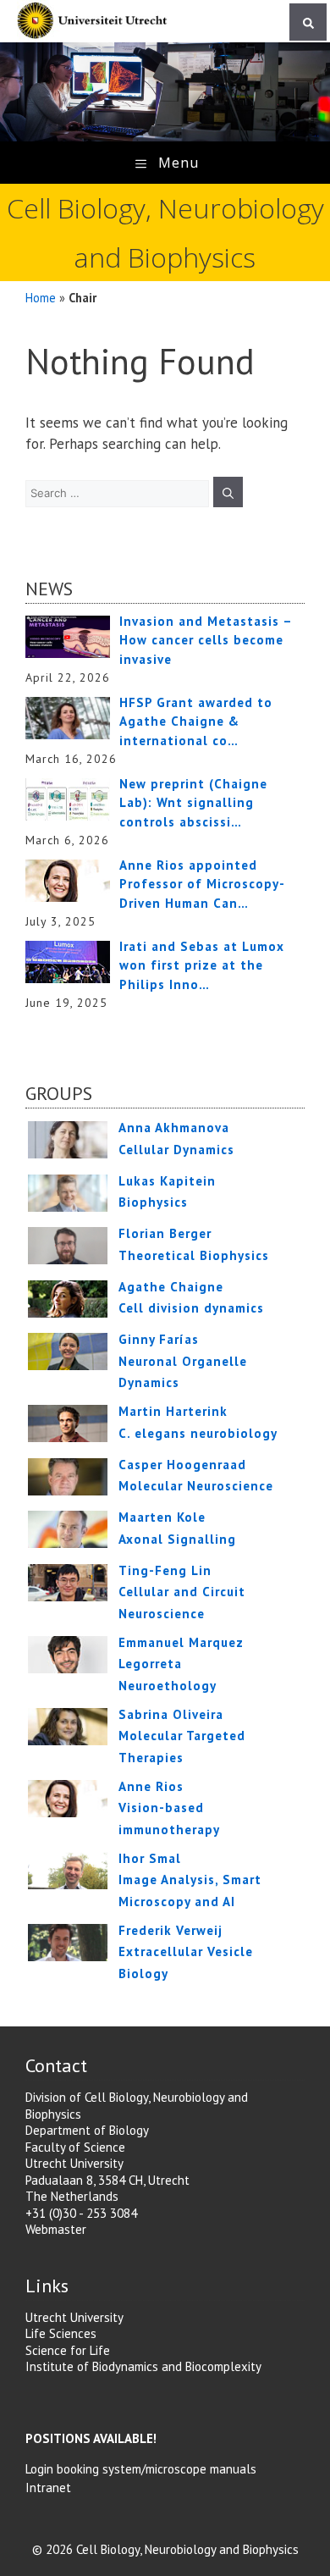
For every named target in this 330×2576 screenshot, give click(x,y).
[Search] (308, 22)
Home (41, 298)
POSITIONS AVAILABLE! (91, 2438)
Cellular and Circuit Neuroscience (182, 1592)
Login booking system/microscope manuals (141, 2469)
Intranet (48, 2488)
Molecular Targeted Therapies (182, 1736)
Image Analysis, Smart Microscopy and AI (190, 1880)
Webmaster (56, 2229)
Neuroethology (181, 1664)
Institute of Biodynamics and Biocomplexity (143, 2366)
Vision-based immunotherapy (169, 1808)
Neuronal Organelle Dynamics (183, 1361)
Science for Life (68, 2350)
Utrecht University (74, 2317)
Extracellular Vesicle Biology (186, 1952)
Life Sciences (61, 2333)
